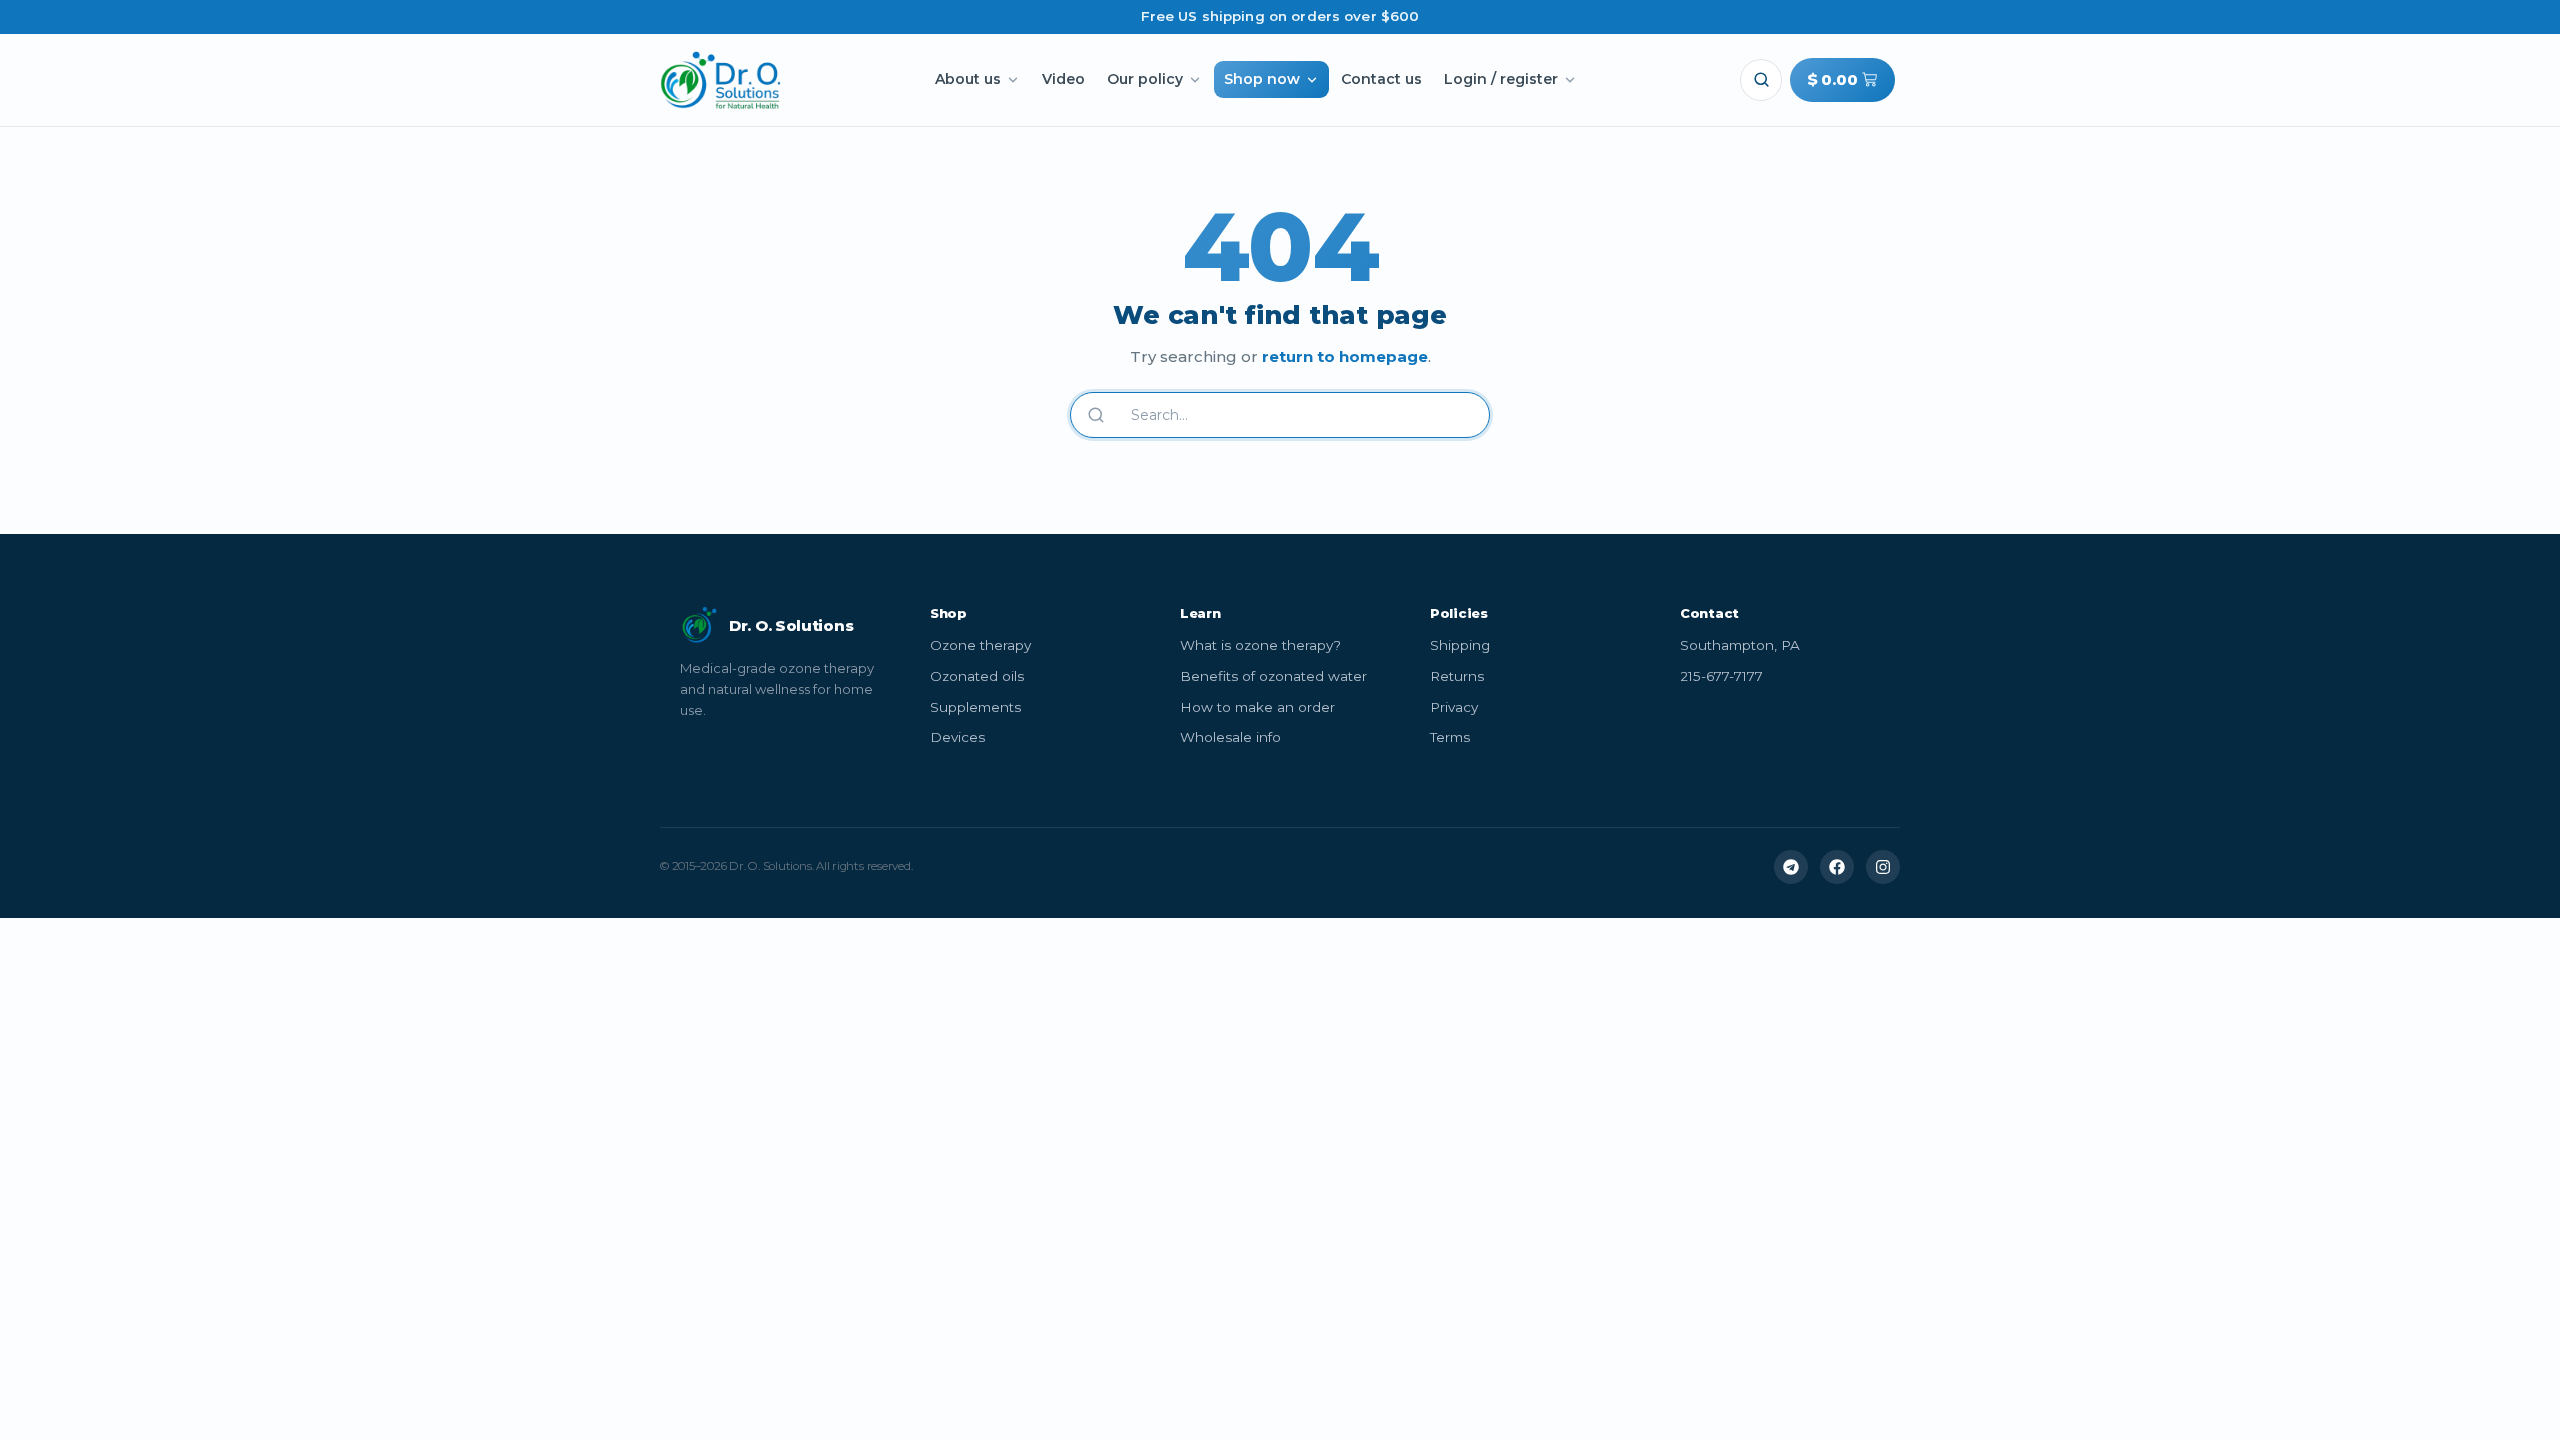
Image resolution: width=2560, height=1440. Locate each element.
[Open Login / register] (1570, 79)
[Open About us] (1013, 79)
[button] (1761, 80)
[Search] (1096, 415)
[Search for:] (1294, 415)
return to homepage (1345, 356)
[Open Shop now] (1312, 79)
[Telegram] (1791, 867)
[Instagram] (1883, 867)
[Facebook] (1837, 867)
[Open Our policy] (1195, 79)
